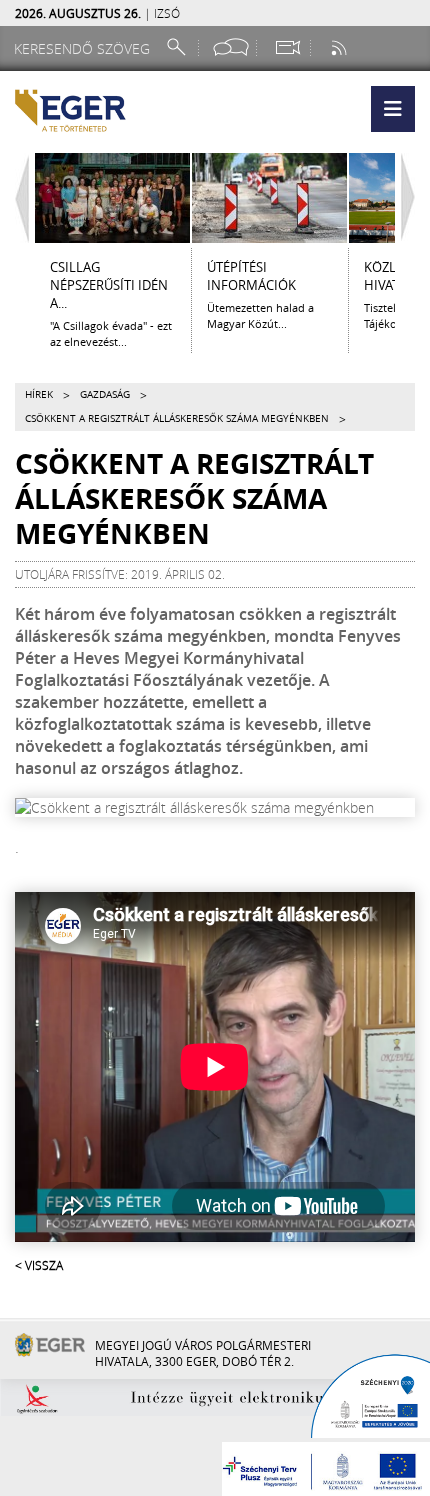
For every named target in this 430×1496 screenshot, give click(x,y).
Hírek (39, 394)
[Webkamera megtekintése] (287, 47)
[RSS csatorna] (341, 47)
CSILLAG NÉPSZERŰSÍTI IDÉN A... (109, 285)
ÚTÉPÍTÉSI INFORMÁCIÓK (251, 276)
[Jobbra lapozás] (413, 198)
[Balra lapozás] (17, 198)
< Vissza (39, 1265)
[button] (393, 109)
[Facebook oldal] (231, 47)
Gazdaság (105, 394)
